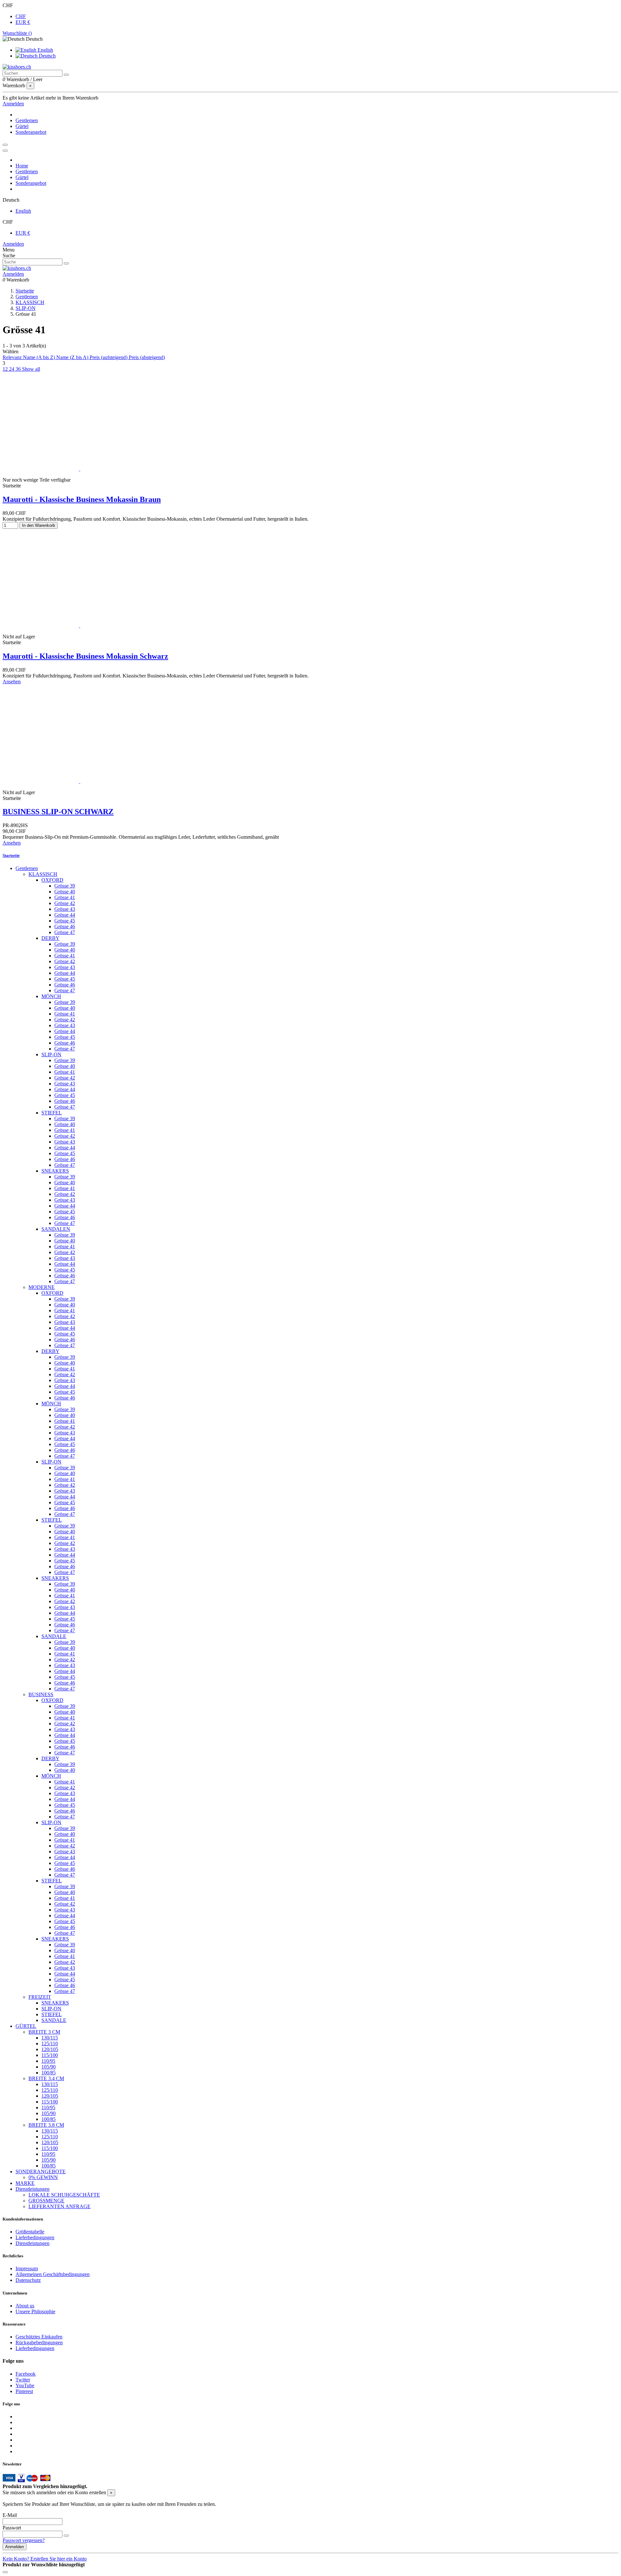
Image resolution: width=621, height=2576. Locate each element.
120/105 (50, 2049)
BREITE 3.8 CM (46, 2125)
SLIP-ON (51, 1054)
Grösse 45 (65, 921)
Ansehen (12, 681)
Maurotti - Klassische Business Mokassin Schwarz (85, 656)
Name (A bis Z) (40, 357)
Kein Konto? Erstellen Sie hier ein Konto (45, 2559)
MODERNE (42, 1287)
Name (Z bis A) (73, 357)
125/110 (50, 2044)
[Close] (5, 151)
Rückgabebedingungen (39, 2342)
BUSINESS (41, 1694)
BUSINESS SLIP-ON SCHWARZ (58, 812)
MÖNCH (51, 996)
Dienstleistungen (33, 2189)
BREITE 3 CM (44, 2032)
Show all (31, 369)
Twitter (23, 2380)
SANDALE (54, 1636)
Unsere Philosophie (35, 2311)
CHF (21, 16)
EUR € (23, 22)
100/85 (49, 2073)
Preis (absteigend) (147, 357)
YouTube (25, 2385)
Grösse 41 (65, 897)
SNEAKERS (55, 1171)
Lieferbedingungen (35, 2237)
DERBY (50, 938)
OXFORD (52, 880)
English (45, 50)
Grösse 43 (65, 909)
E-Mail (10, 2515)
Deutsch (47, 56)
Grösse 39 (65, 886)
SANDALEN (56, 1229)
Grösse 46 (65, 926)
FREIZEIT (40, 1997)
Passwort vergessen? (24, 2540)
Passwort (12, 2528)
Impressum (27, 2268)
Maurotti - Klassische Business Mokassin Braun (82, 499)
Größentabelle (30, 2232)
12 (6, 369)
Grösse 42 (65, 903)
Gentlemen (27, 868)
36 (19, 369)
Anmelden (13, 244)
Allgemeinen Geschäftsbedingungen (53, 2274)
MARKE (25, 2183)
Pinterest (24, 2391)
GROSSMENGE (46, 2201)
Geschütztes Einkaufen (39, 2337)
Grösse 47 (65, 932)
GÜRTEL (26, 2026)
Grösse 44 (65, 915)
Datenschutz (28, 2280)
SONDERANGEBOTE (41, 2172)
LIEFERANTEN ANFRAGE (60, 2206)
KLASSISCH (43, 874)
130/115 (50, 2038)
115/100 (50, 2055)
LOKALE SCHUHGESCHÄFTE (64, 2195)
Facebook (26, 2374)
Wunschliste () (17, 33)
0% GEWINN (43, 2177)
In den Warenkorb (38, 525)
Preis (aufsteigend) (109, 357)
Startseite (11, 855)
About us (25, 2306)
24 (12, 369)
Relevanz (13, 357)
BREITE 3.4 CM (46, 2078)
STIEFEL (52, 1113)
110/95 (48, 2061)
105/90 (49, 2067)
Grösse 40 (65, 892)
